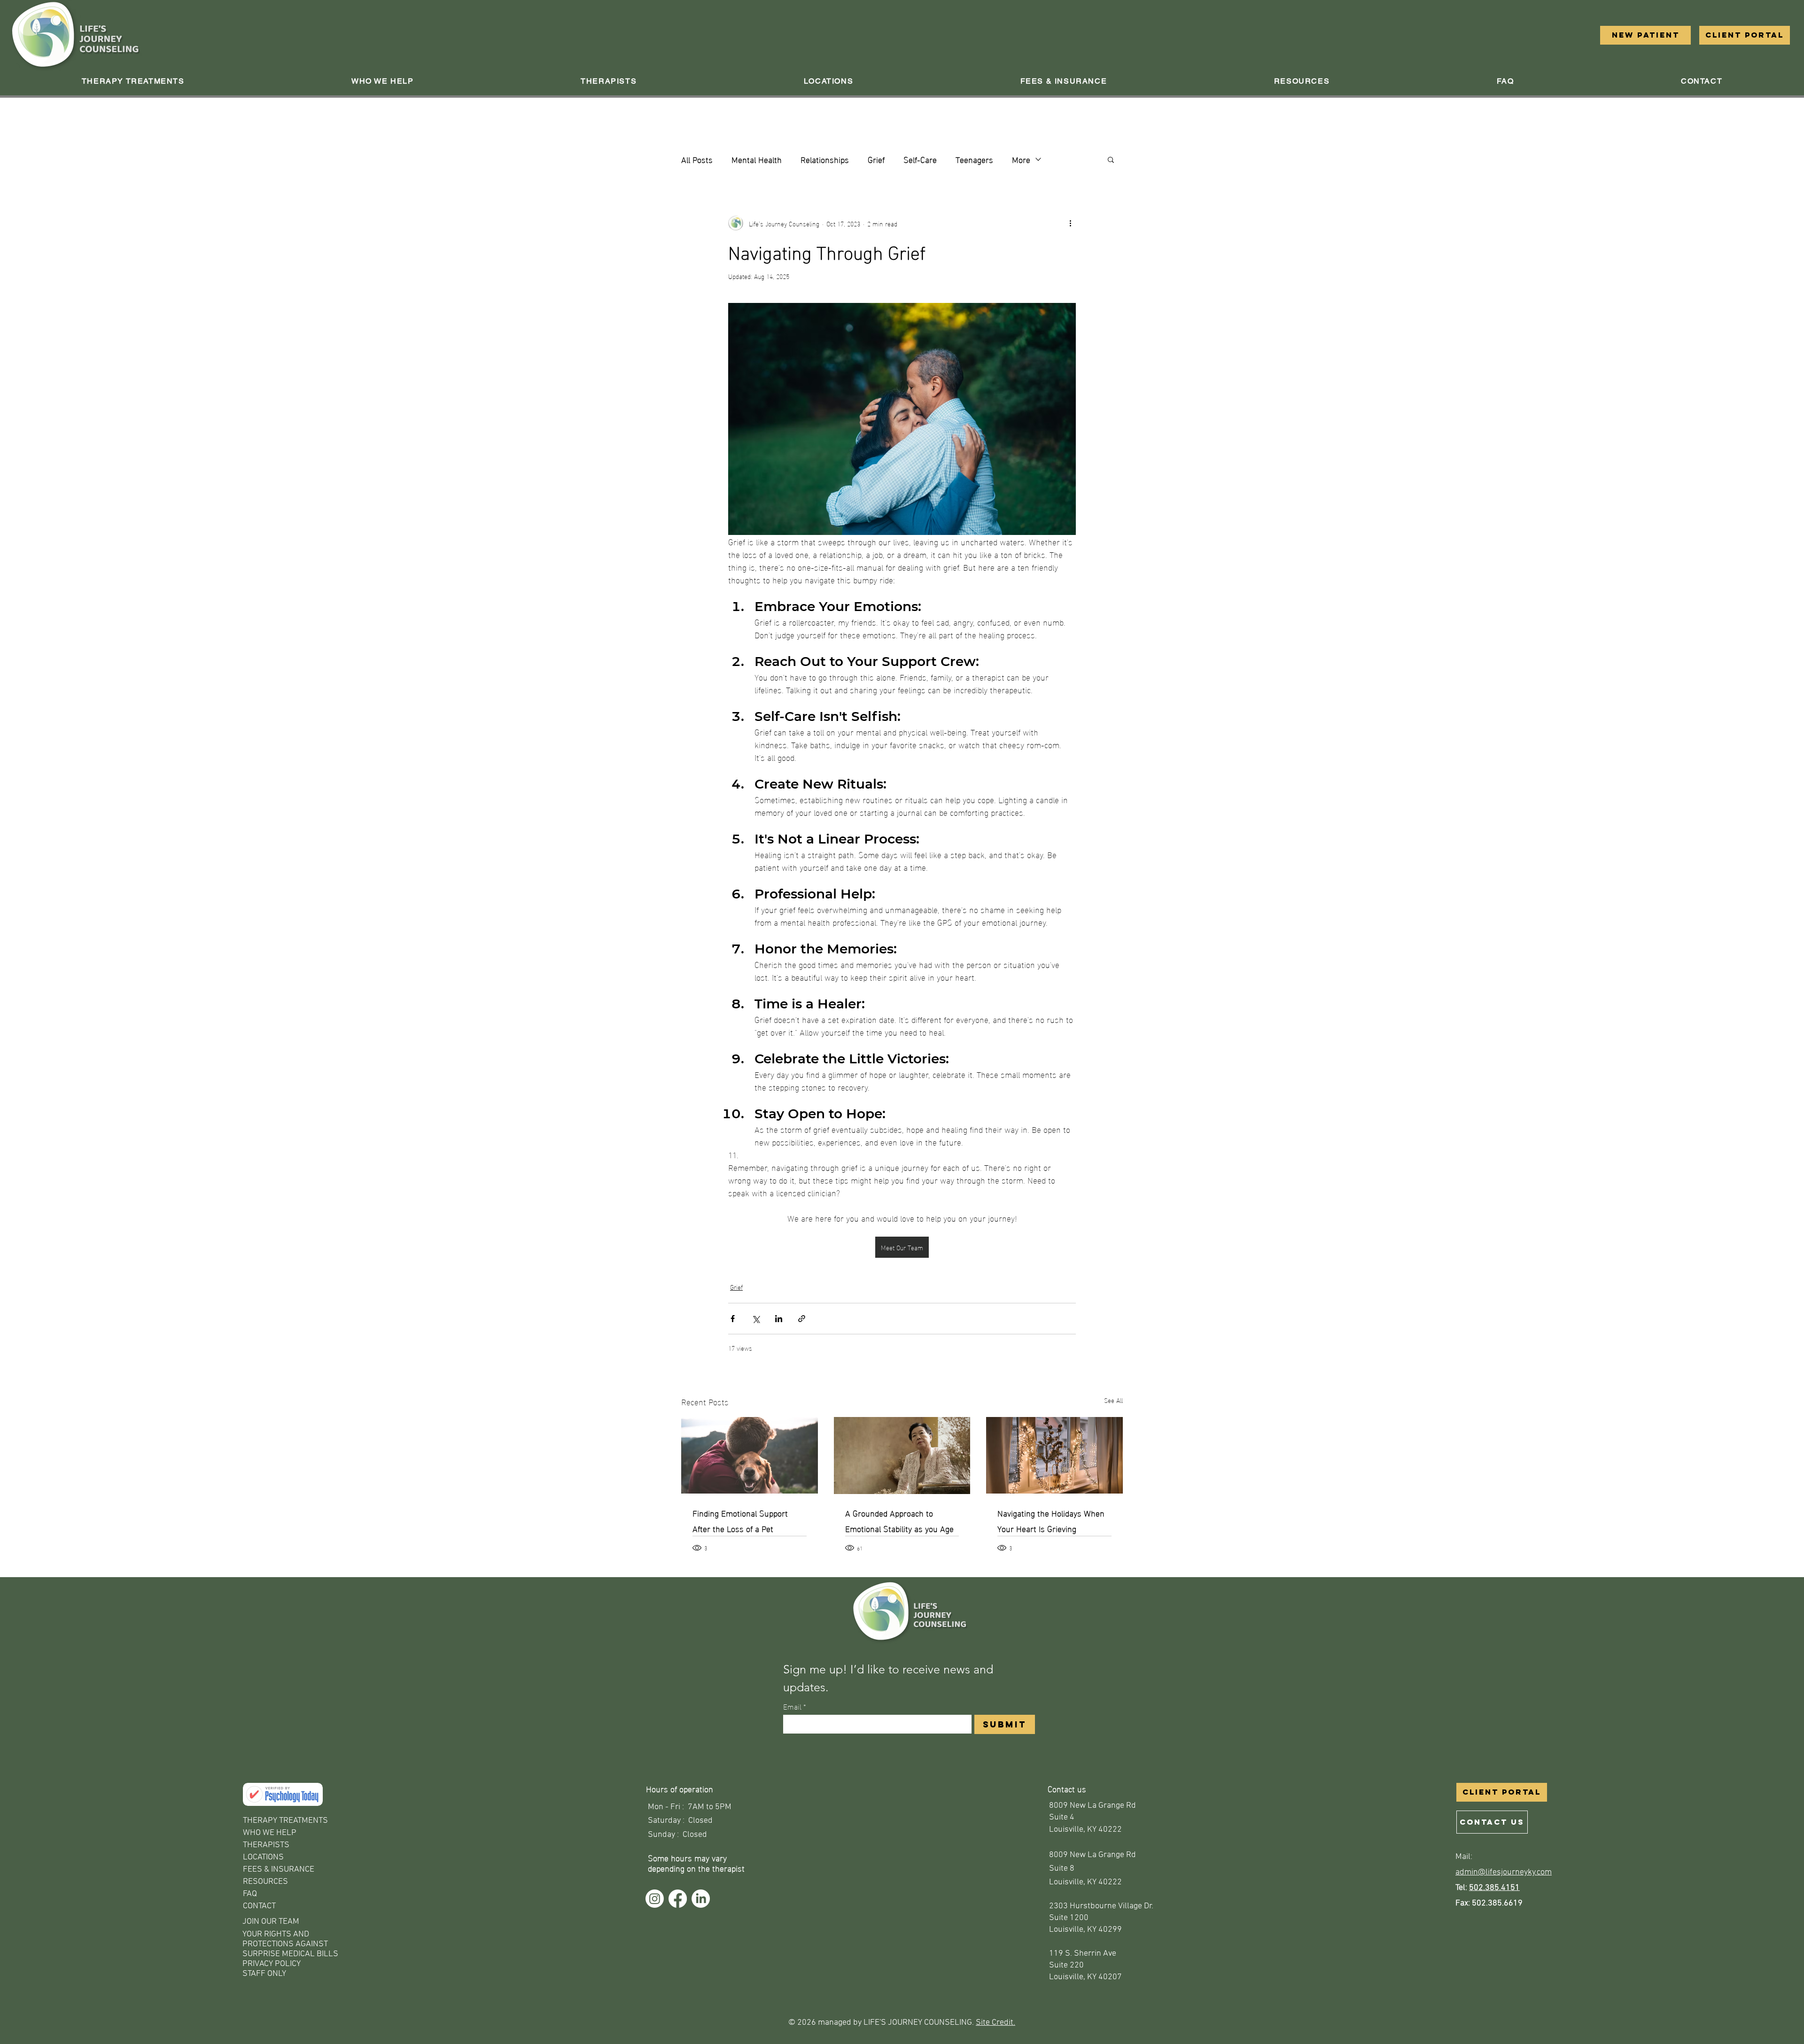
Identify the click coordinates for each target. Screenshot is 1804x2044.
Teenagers (974, 159)
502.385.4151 (1494, 1888)
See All (1113, 1400)
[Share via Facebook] (733, 1319)
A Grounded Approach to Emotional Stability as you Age (899, 1520)
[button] (382, 81)
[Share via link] (802, 1319)
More (1021, 159)
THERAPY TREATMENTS (285, 1821)
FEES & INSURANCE (279, 1870)
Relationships (825, 159)
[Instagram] (655, 1899)
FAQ (250, 1894)
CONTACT (259, 1906)
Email (795, 1706)
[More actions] (1070, 223)
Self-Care (920, 159)
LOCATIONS (263, 1857)
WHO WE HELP (270, 1833)
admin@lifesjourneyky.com (1504, 1872)
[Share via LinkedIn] (779, 1319)
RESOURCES (265, 1882)
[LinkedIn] (701, 1899)
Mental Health (757, 159)
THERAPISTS (266, 1845)
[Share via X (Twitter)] (756, 1319)
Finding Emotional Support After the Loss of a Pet (740, 1520)
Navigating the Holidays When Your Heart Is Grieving (1051, 1520)
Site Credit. (995, 2023)
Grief (876, 159)
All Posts (697, 159)
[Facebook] (678, 1899)
